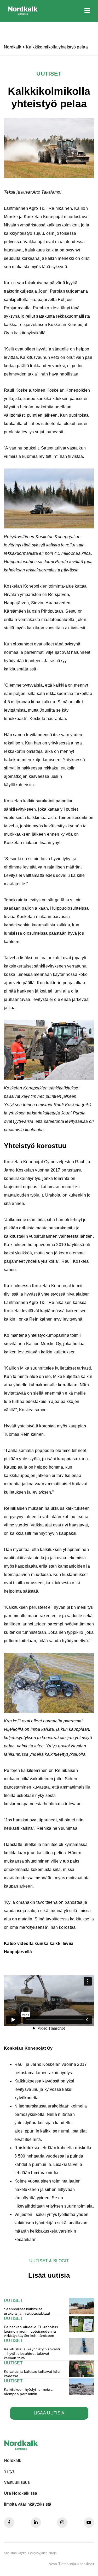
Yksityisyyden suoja (42, 2553)
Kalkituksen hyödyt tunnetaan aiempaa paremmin (29, 2392)
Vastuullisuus (17, 2482)
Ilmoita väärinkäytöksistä (28, 2504)
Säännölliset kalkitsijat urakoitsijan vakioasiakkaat (27, 2311)
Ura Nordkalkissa (21, 2493)
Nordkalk (13, 47)
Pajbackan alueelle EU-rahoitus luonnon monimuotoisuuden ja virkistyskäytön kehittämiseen (31, 2331)
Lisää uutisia (49, 2413)
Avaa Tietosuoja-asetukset (71, 2564)
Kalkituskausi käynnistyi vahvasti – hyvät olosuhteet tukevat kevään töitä (32, 2353)
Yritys (9, 2471)
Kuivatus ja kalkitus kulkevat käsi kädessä (32, 2374)
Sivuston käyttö (15, 2553)
